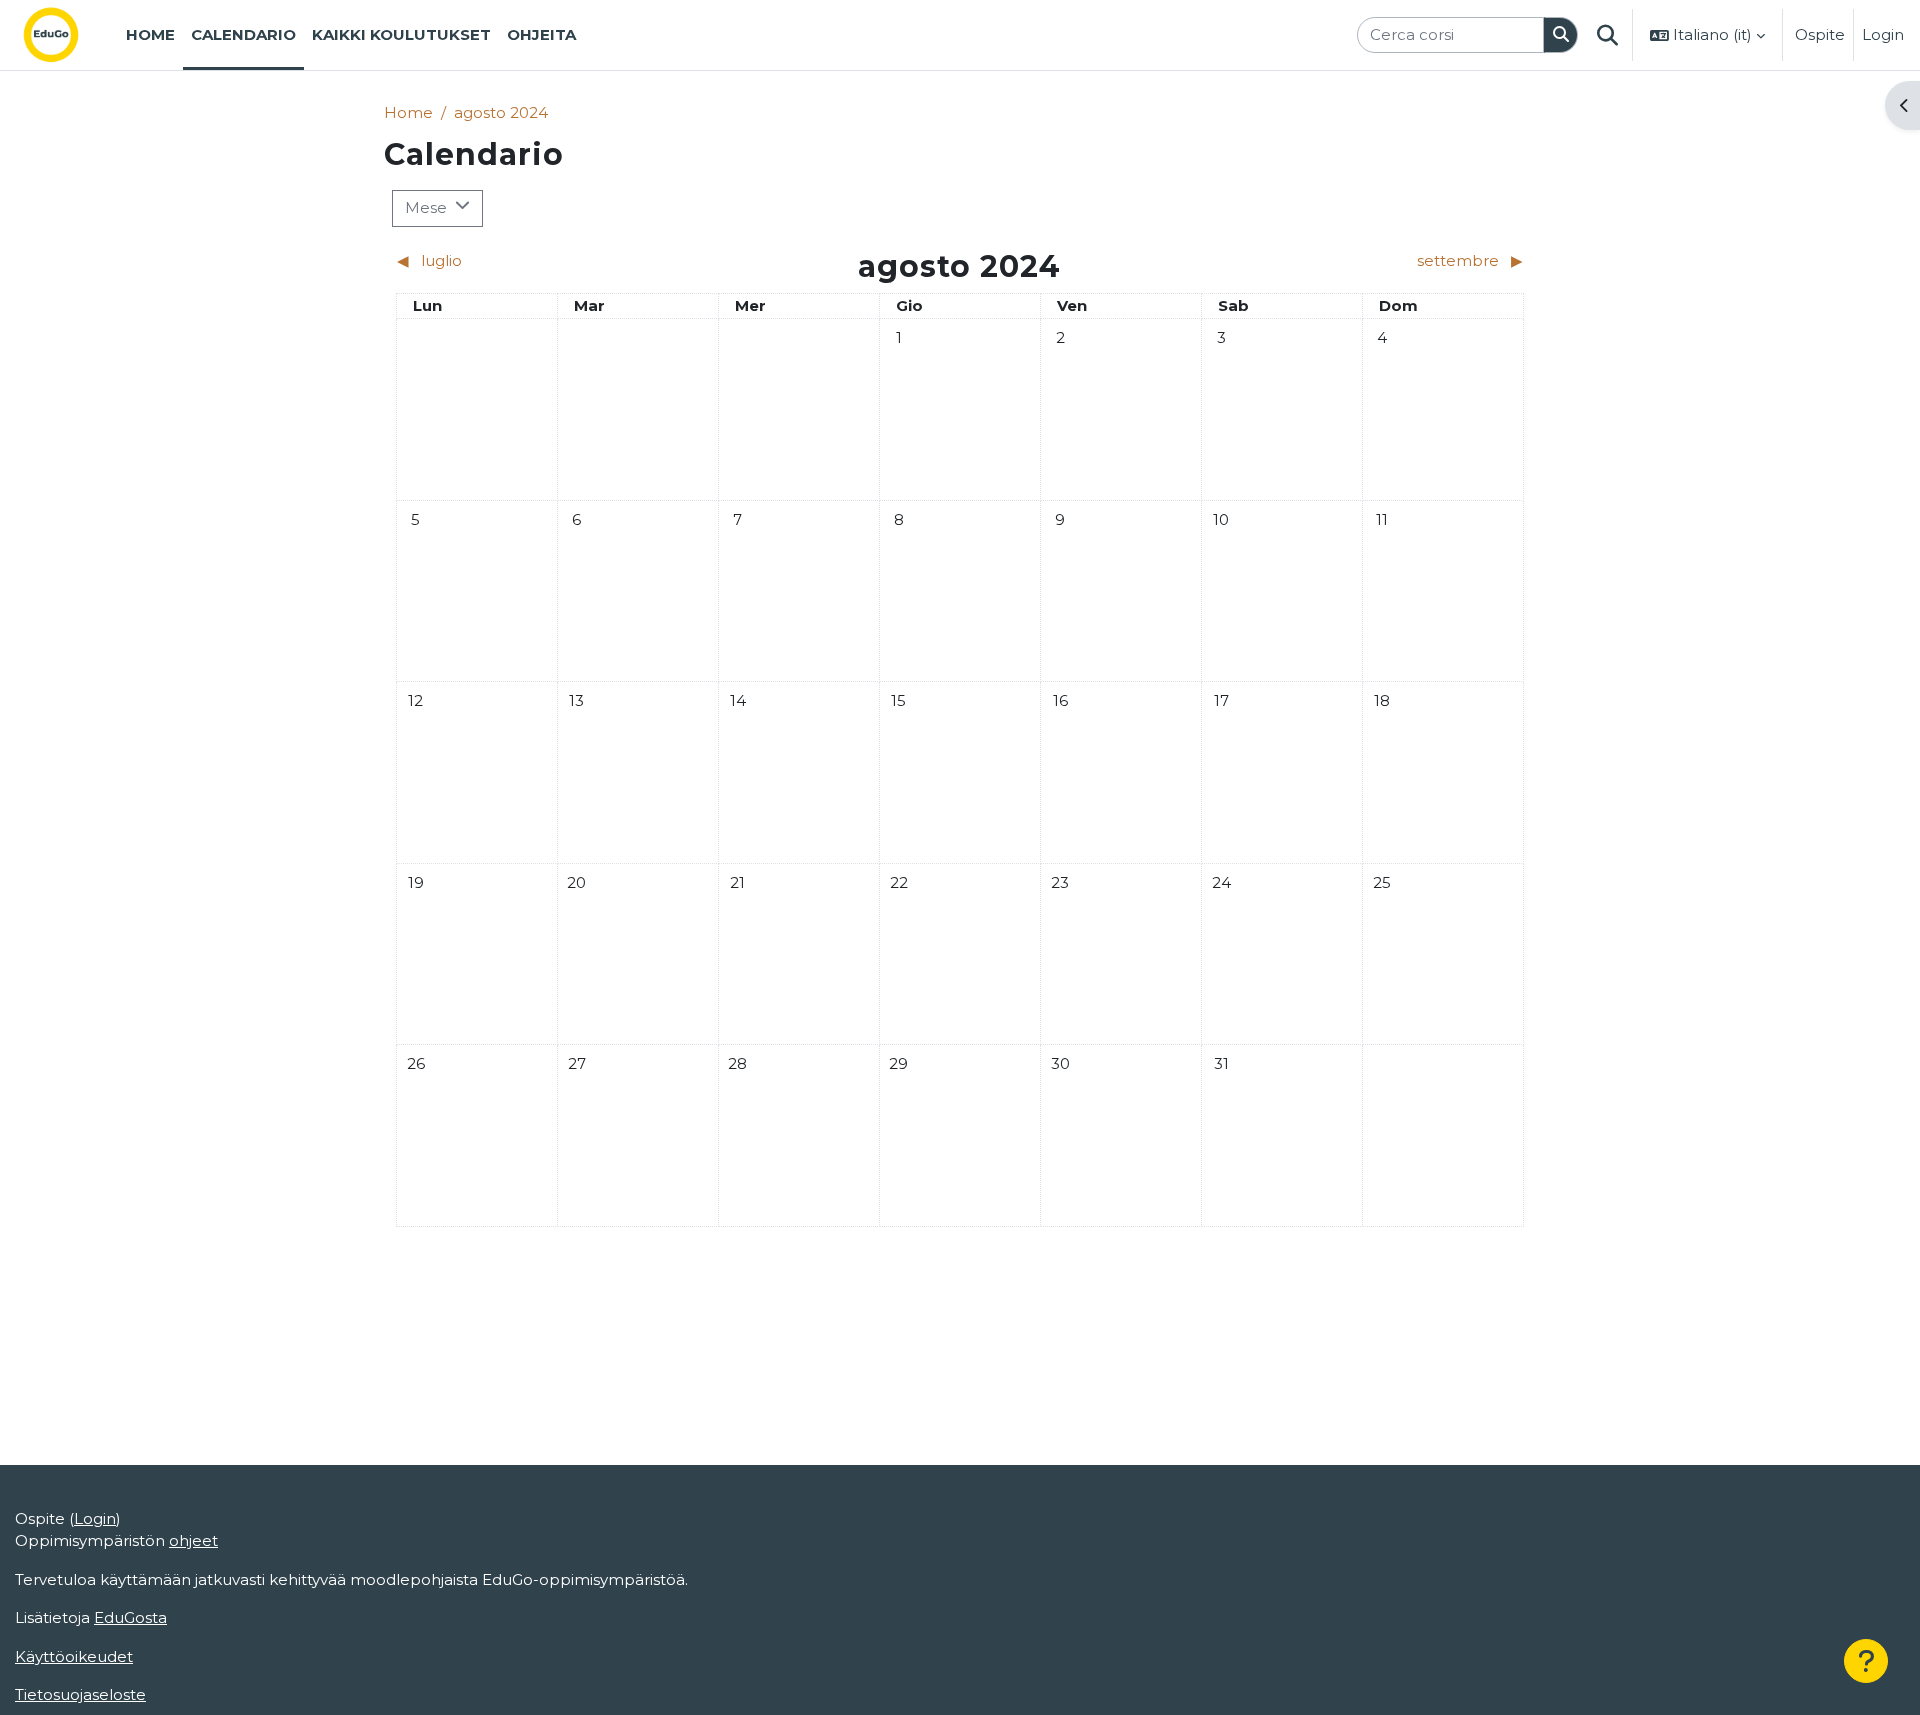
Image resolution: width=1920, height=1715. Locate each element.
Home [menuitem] (150, 34)
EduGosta (130, 1617)
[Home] (67, 35)
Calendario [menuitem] (243, 34)
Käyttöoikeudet (74, 1656)
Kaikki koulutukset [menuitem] (401, 34)
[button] (1607, 35)
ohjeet (193, 1540)
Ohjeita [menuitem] (541, 34)
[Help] (1866, 1661)
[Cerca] (1561, 35)
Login (1883, 34)
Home (408, 112)
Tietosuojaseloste (80, 1694)
